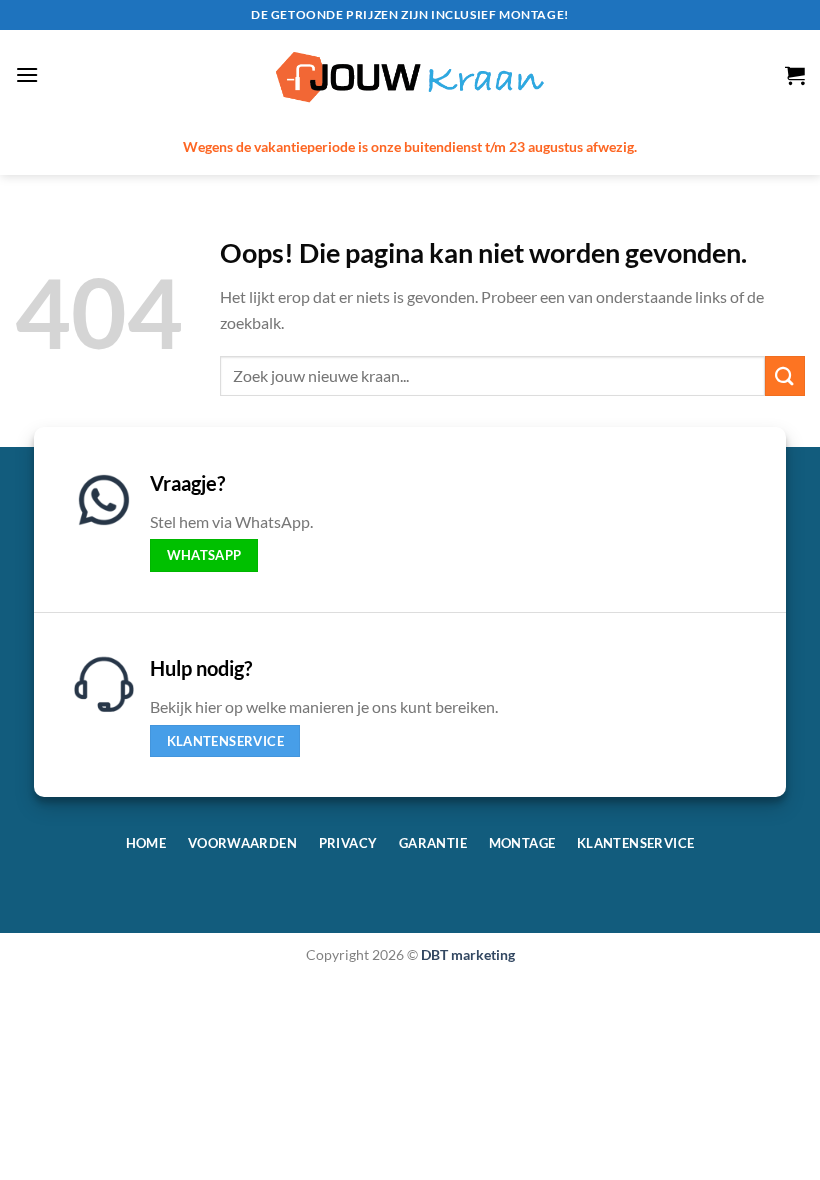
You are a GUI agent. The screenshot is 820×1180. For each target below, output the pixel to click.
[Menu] (27, 74)
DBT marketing (468, 954)
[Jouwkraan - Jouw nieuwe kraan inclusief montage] (410, 75)
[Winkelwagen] (795, 75)
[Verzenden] (785, 375)
